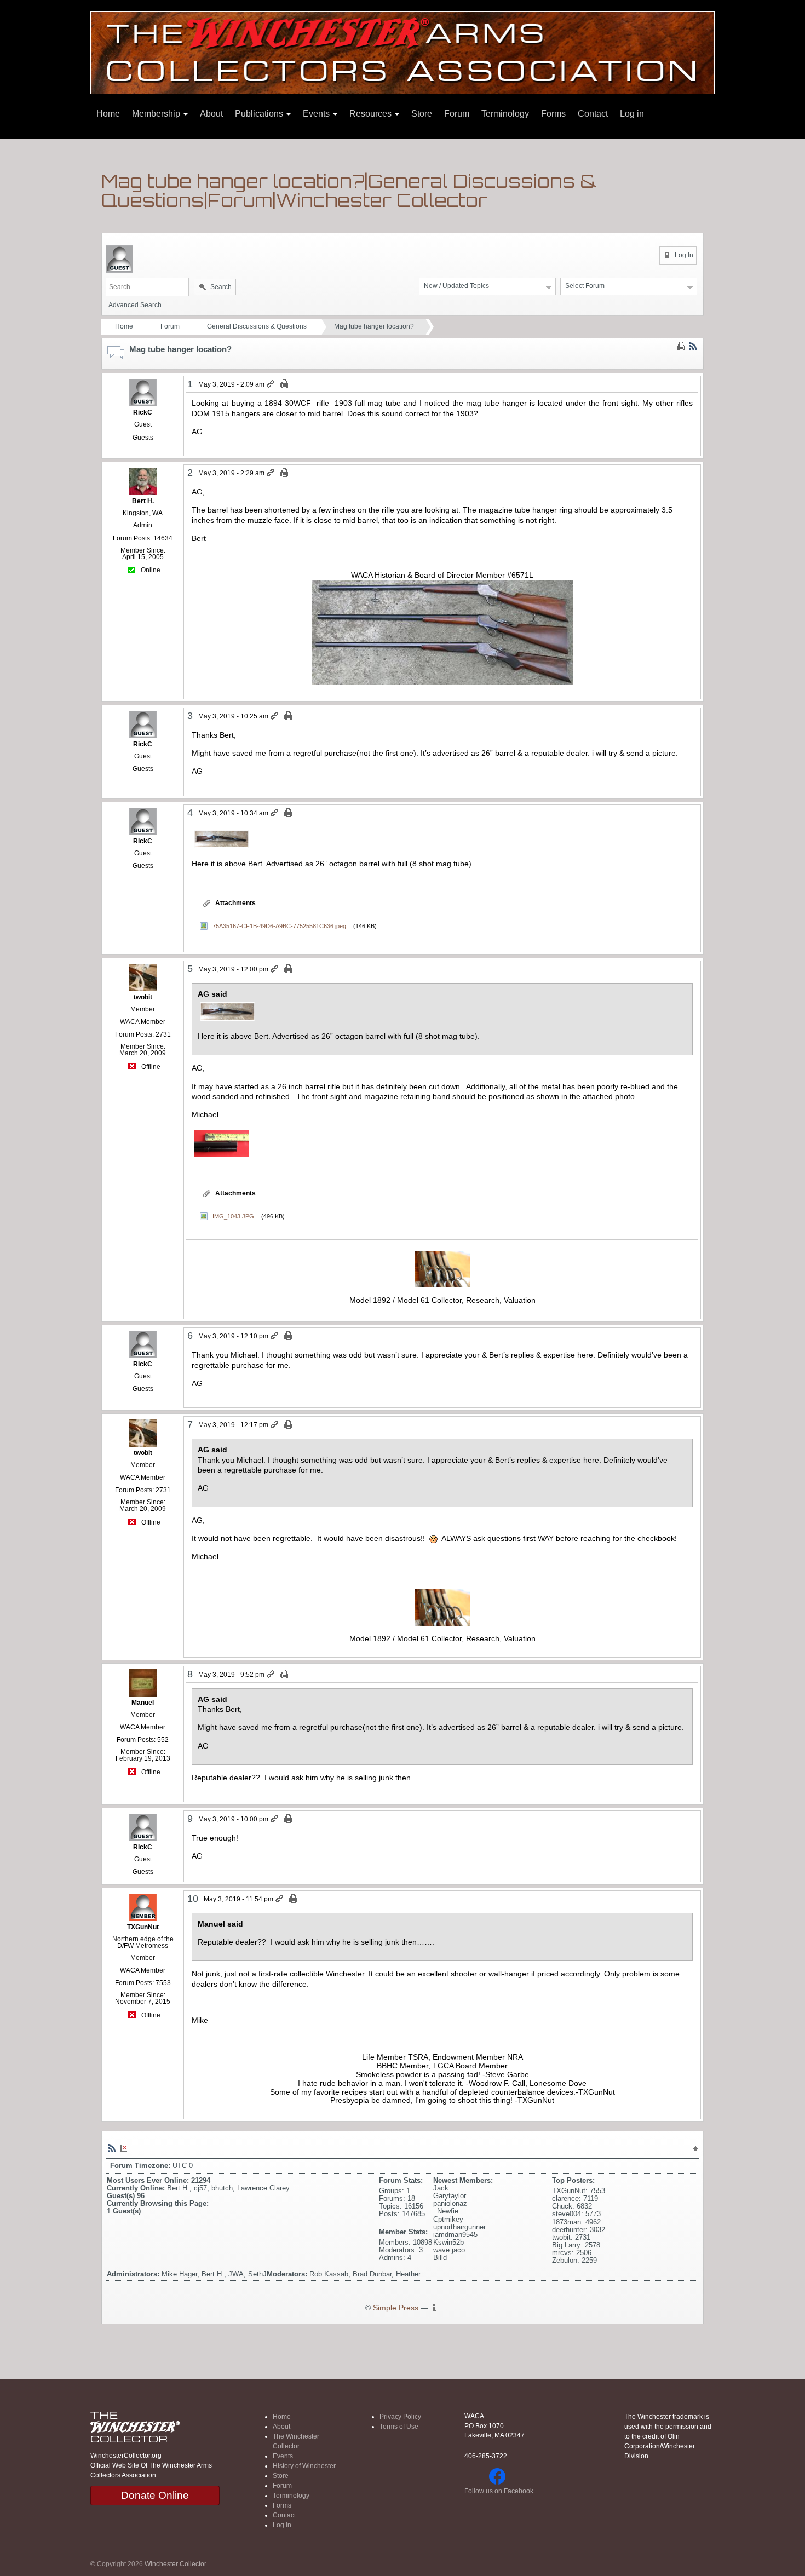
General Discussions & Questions (257, 326)
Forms (553, 114)
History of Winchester (304, 2466)
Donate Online (155, 2495)
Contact (593, 114)
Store (422, 114)
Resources (372, 114)
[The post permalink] (271, 384)
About (211, 114)
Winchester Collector (176, 2564)
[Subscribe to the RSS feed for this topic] (693, 346)
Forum (457, 114)
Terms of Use (399, 2427)
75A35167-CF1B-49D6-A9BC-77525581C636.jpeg (279, 926)
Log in (632, 114)
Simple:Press (396, 2308)
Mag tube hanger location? (374, 326)
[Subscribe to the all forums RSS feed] (112, 2148)
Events (317, 114)
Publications (260, 114)
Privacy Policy (400, 2417)
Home (108, 114)
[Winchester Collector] (403, 52)
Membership (157, 114)
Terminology (505, 114)
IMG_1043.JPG (233, 1216)
